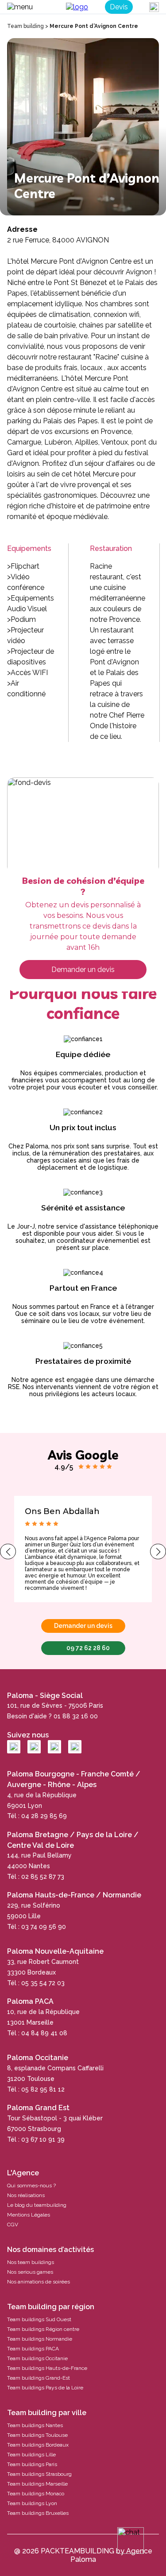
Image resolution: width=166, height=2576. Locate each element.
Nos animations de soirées (39, 2282)
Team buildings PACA (33, 2349)
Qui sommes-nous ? (31, 2186)
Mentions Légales (29, 2215)
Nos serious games (30, 2272)
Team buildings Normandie (40, 2339)
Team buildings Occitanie (37, 2358)
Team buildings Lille (31, 2455)
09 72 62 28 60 (88, 1648)
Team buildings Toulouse (37, 2435)
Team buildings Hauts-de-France (47, 2368)
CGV (13, 2225)
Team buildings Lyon (32, 2503)
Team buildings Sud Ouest (39, 2319)
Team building (25, 26)
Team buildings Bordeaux (38, 2445)
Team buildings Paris (32, 2464)
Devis (119, 7)
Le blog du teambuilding (37, 2205)
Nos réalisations (26, 2195)
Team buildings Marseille (37, 2484)
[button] (8, 1551)
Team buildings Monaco (36, 2494)
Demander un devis (83, 970)
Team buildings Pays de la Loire (45, 2388)
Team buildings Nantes (35, 2425)
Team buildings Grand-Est (39, 2378)
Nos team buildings (31, 2262)
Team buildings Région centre (43, 2329)
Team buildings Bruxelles (38, 2513)
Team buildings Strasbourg (39, 2474)
